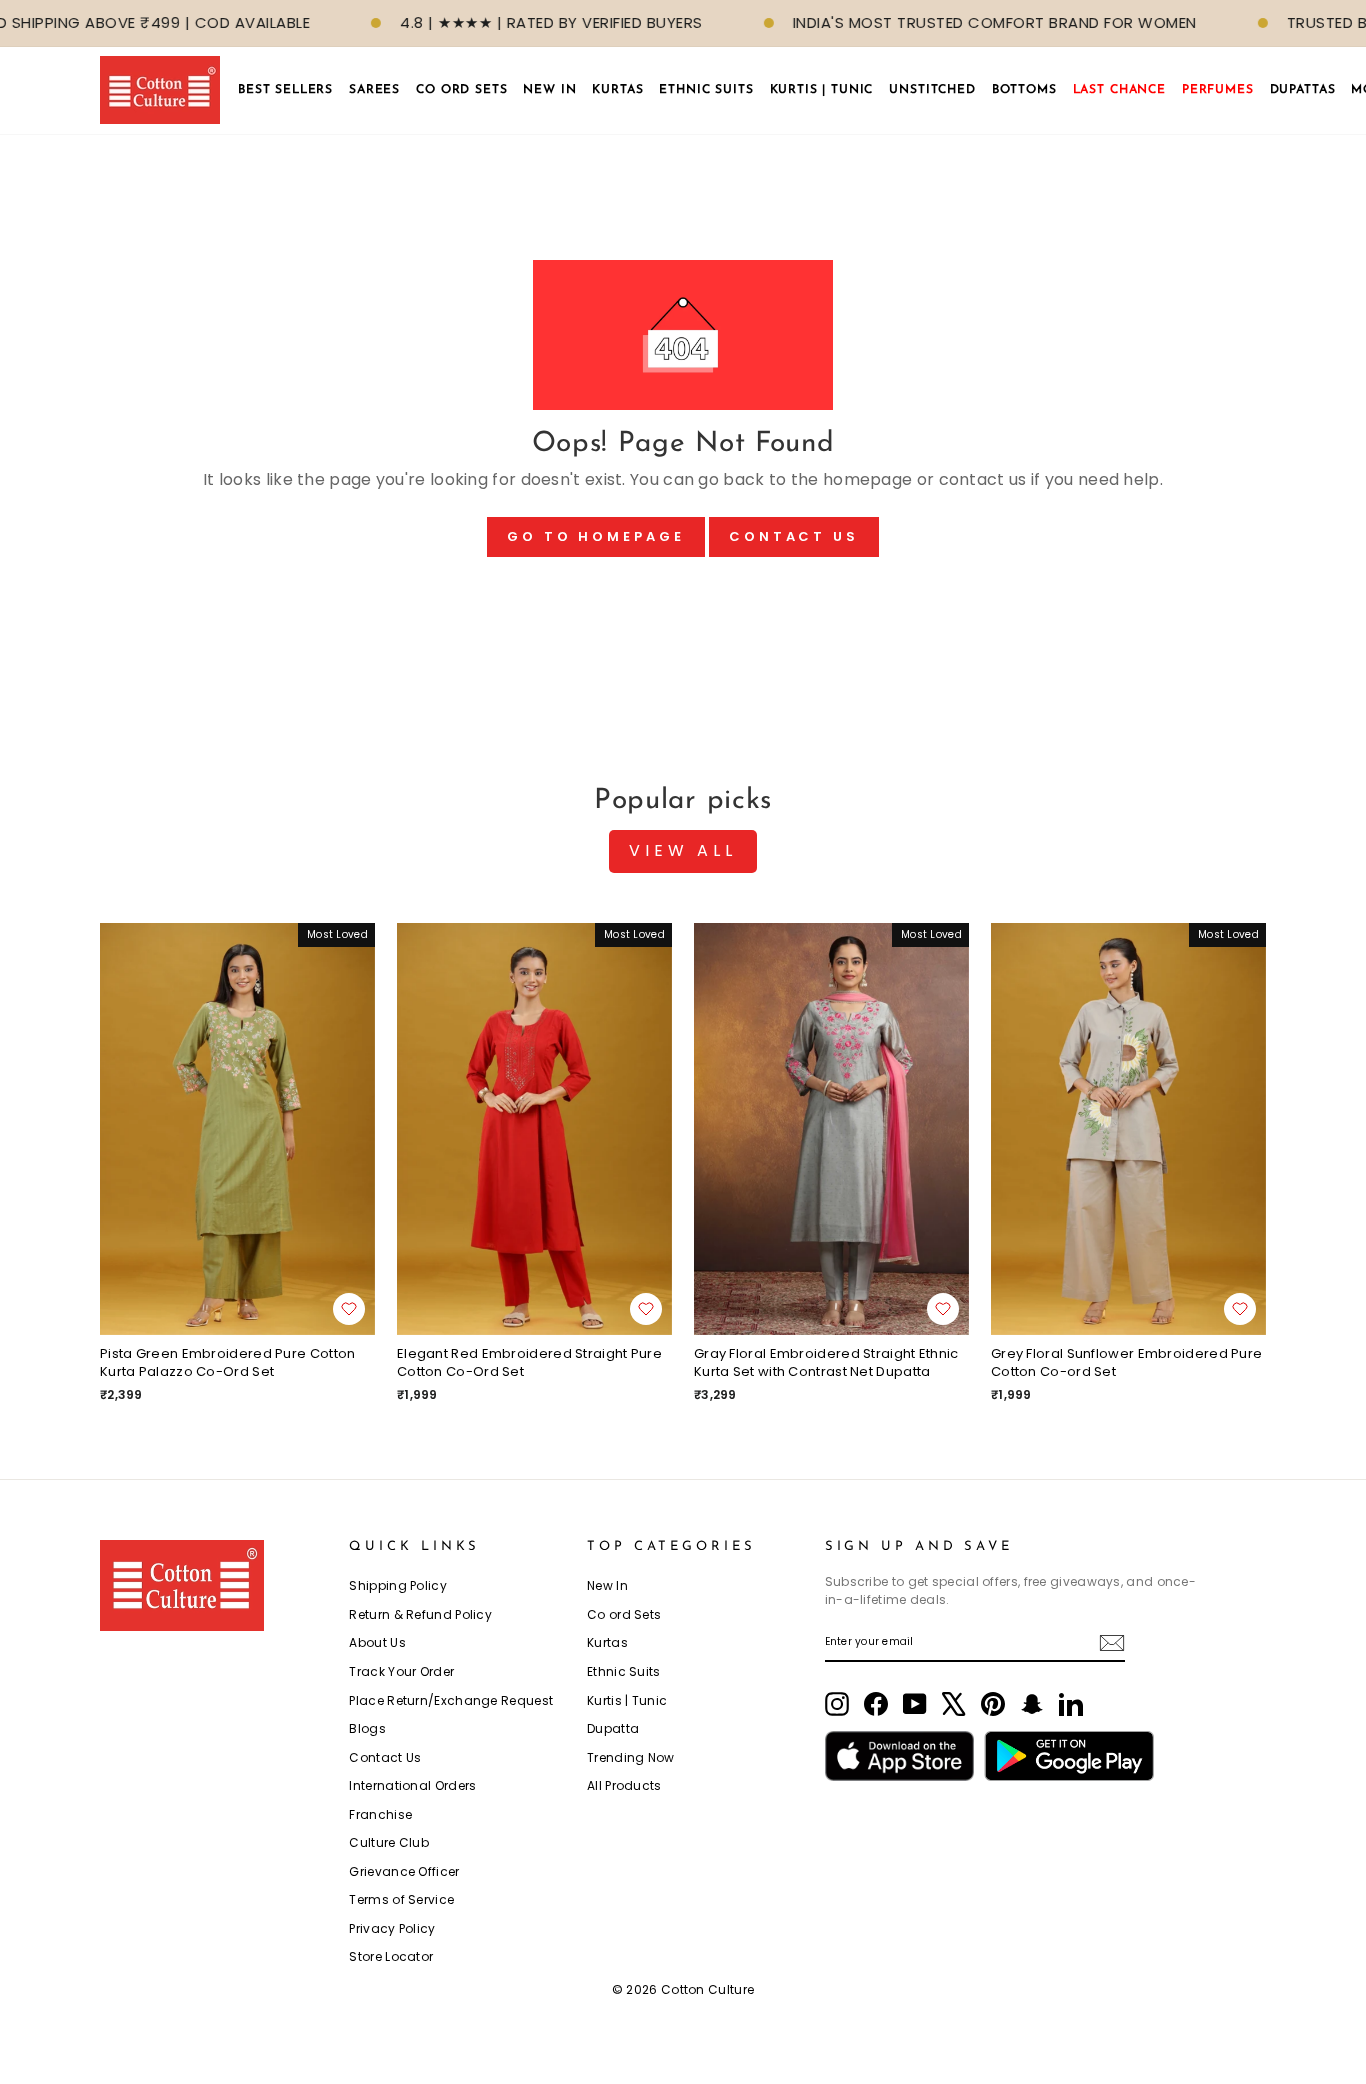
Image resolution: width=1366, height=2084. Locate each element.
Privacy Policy (392, 1928)
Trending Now (631, 1757)
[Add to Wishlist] (349, 1309)
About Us (377, 1642)
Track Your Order (401, 1671)
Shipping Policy (398, 1585)
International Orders (412, 1785)
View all (682, 850)
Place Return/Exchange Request (451, 1700)
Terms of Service (401, 1899)
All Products (624, 1785)
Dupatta (613, 1728)
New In (607, 1585)
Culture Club (389, 1842)
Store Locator (391, 1956)
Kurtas (607, 1642)
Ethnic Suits (624, 1671)
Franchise (380, 1814)
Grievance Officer (404, 1871)
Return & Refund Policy (420, 1614)
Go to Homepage (596, 536)
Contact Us (794, 536)
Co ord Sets (624, 1614)
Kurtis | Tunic (627, 1700)
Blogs (367, 1728)
